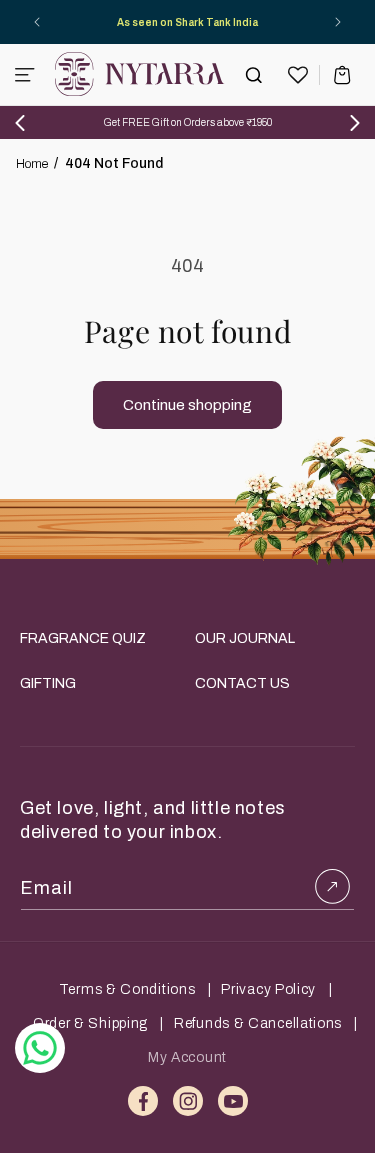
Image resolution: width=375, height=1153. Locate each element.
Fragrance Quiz (83, 638)
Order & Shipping (90, 1023)
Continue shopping (187, 405)
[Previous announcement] (37, 22)
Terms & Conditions (127, 989)
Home (32, 164)
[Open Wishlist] (298, 75)
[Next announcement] (338, 22)
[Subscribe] (332, 886)
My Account (187, 1057)
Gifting (48, 683)
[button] (25, 75)
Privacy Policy (268, 989)
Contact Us (242, 683)
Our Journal (245, 638)
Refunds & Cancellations (258, 1023)
